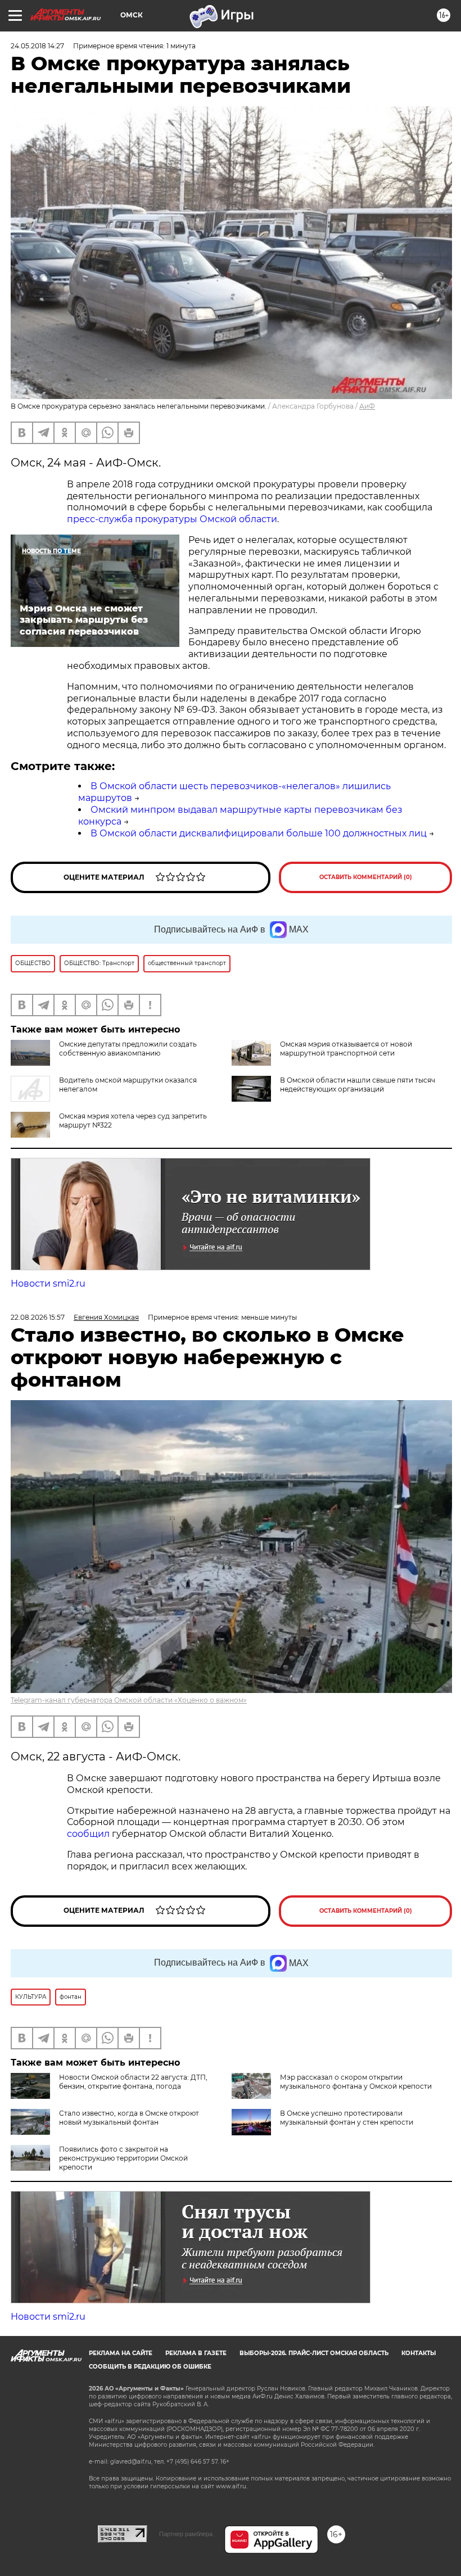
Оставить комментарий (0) (366, 877)
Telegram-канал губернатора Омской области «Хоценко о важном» (129, 1700)
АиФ (367, 406)
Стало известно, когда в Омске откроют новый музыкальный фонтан (129, 2118)
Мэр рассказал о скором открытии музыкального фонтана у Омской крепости (356, 2082)
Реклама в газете (196, 2353)
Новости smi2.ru (48, 1284)
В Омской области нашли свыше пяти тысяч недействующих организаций (358, 1085)
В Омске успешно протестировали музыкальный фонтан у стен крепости (347, 2118)
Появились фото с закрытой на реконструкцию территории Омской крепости (123, 2158)
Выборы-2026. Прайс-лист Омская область (314, 2353)
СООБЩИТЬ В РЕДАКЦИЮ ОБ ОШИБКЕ (150, 2367)
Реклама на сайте (121, 2353)
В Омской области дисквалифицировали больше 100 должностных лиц (259, 833)
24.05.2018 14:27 (37, 46)
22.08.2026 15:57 (38, 1317)
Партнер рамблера (186, 2534)
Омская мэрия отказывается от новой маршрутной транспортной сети (346, 1049)
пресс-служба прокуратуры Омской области (172, 519)
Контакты (419, 2353)
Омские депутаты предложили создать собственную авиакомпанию (128, 1049)
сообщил (89, 1834)
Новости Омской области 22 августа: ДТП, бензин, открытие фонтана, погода (133, 2082)
